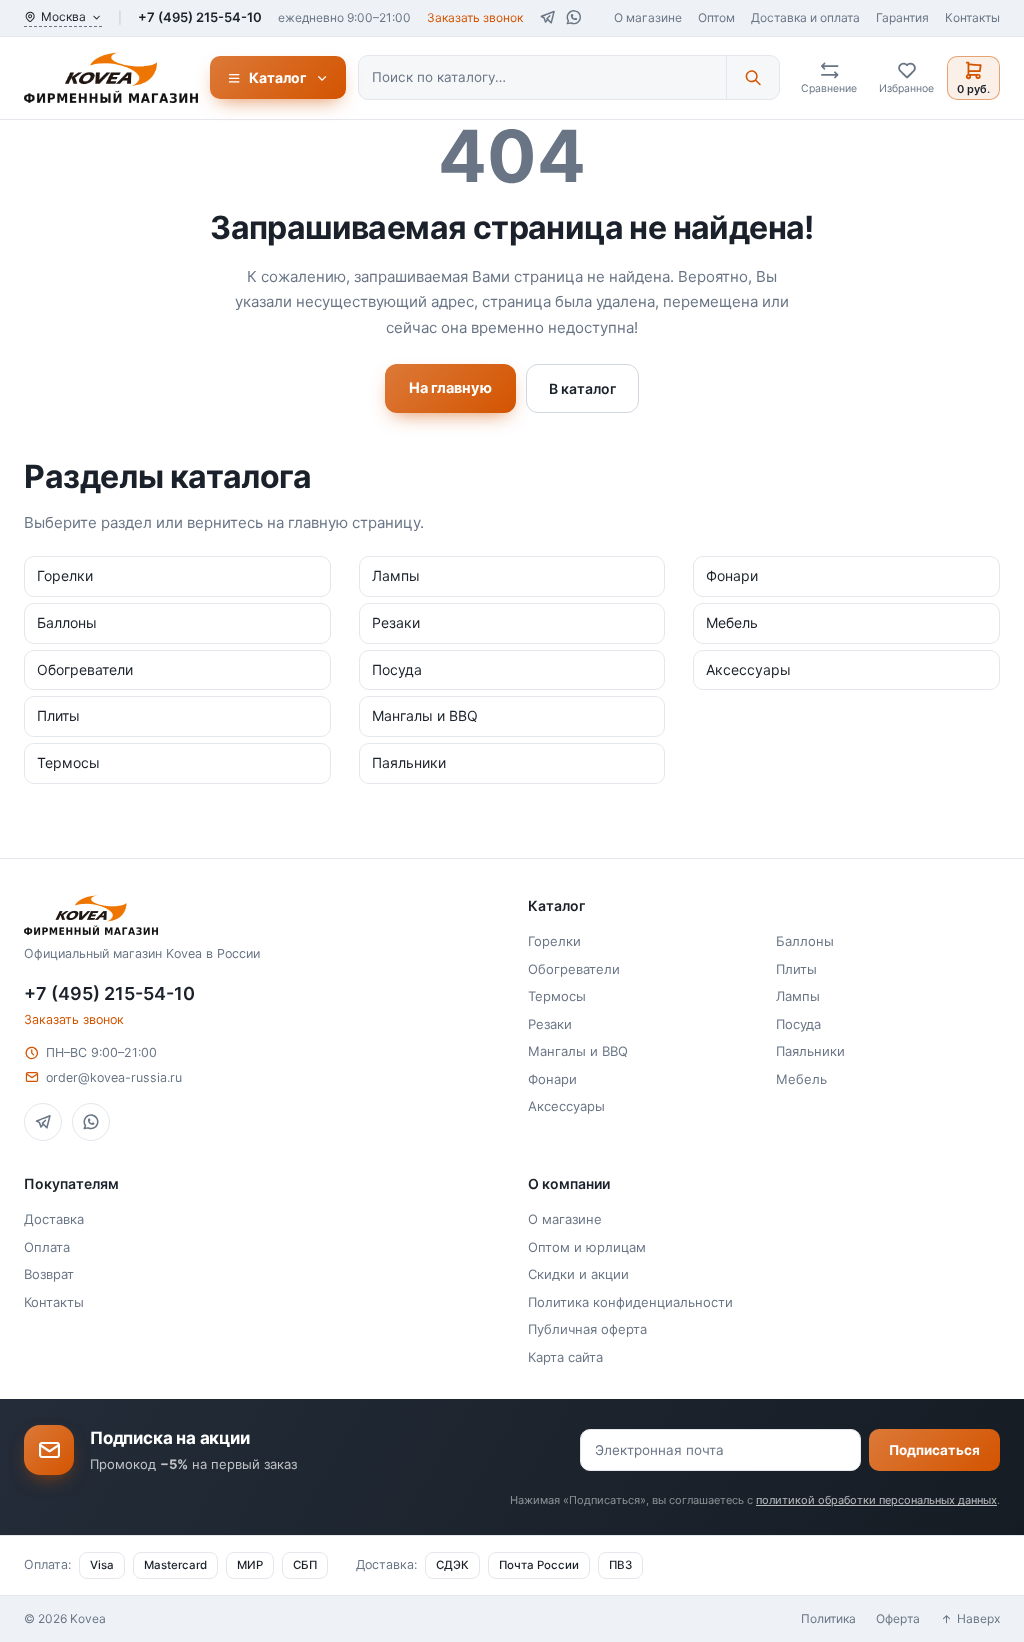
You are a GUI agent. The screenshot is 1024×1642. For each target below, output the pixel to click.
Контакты (972, 17)
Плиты (796, 969)
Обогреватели (574, 969)
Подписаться (934, 1450)
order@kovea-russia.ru (114, 1077)
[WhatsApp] (573, 17)
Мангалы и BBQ (578, 1051)
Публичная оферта (587, 1329)
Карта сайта (565, 1357)
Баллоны (805, 941)
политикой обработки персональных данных (876, 1500)
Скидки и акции (578, 1274)
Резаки (550, 1024)
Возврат (49, 1274)
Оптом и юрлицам (587, 1247)
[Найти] (752, 77)
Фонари (552, 1079)
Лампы (798, 996)
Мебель (801, 1079)
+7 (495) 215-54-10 (200, 17)
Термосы (557, 996)
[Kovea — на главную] (111, 78)
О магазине (648, 17)
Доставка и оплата (805, 17)
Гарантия (902, 17)
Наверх (978, 1618)
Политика (828, 1618)
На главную (450, 388)
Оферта (898, 1618)
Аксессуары (566, 1106)
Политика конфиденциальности (630, 1302)
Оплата (47, 1247)
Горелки (554, 941)
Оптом (716, 17)
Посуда (798, 1024)
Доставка (54, 1219)
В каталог (582, 388)
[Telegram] (547, 17)
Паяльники (810, 1051)
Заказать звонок (475, 17)
